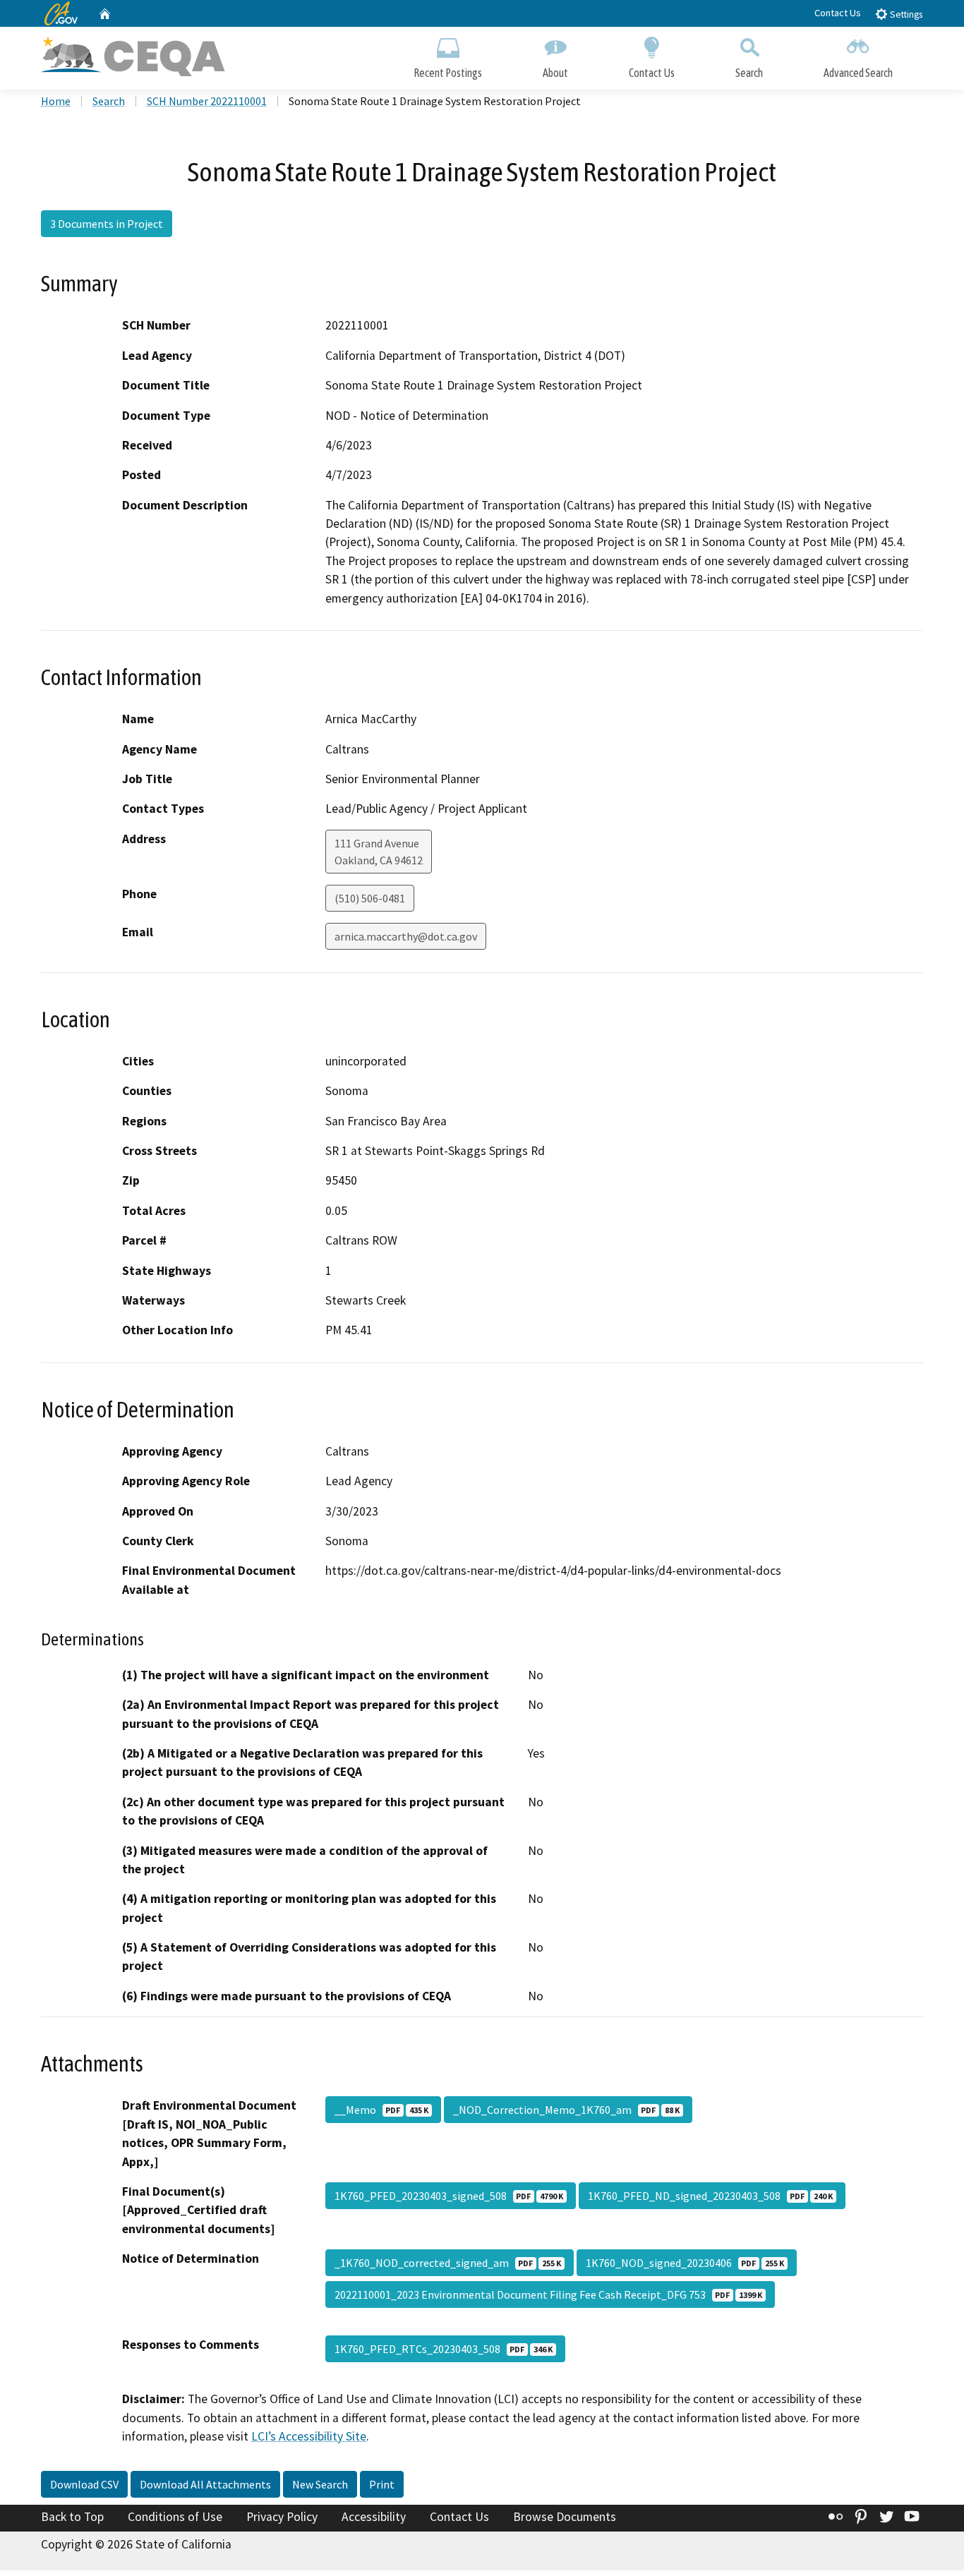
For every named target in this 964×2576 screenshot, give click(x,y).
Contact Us (838, 13)
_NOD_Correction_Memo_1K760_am (566, 2110)
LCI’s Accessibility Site (309, 2436)
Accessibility (374, 2517)
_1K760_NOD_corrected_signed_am (448, 2263)
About (555, 73)
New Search (320, 2484)
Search (749, 73)
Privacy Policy (282, 2517)
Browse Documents (565, 2517)
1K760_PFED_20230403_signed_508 (449, 2196)
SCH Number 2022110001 (207, 101)
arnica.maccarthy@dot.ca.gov (406, 936)
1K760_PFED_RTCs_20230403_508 (444, 2349)
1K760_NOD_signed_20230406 (685, 2263)
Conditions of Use (175, 2517)
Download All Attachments (205, 2484)
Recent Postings (448, 73)
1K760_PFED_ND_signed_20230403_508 (710, 2196)
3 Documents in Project (107, 224)
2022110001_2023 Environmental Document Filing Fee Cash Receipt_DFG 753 (548, 2294)
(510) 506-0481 (370, 898)
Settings (905, 14)
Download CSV (84, 2484)
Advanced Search (858, 73)
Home (56, 101)
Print (382, 2484)
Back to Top (72, 2517)
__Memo (381, 2110)
